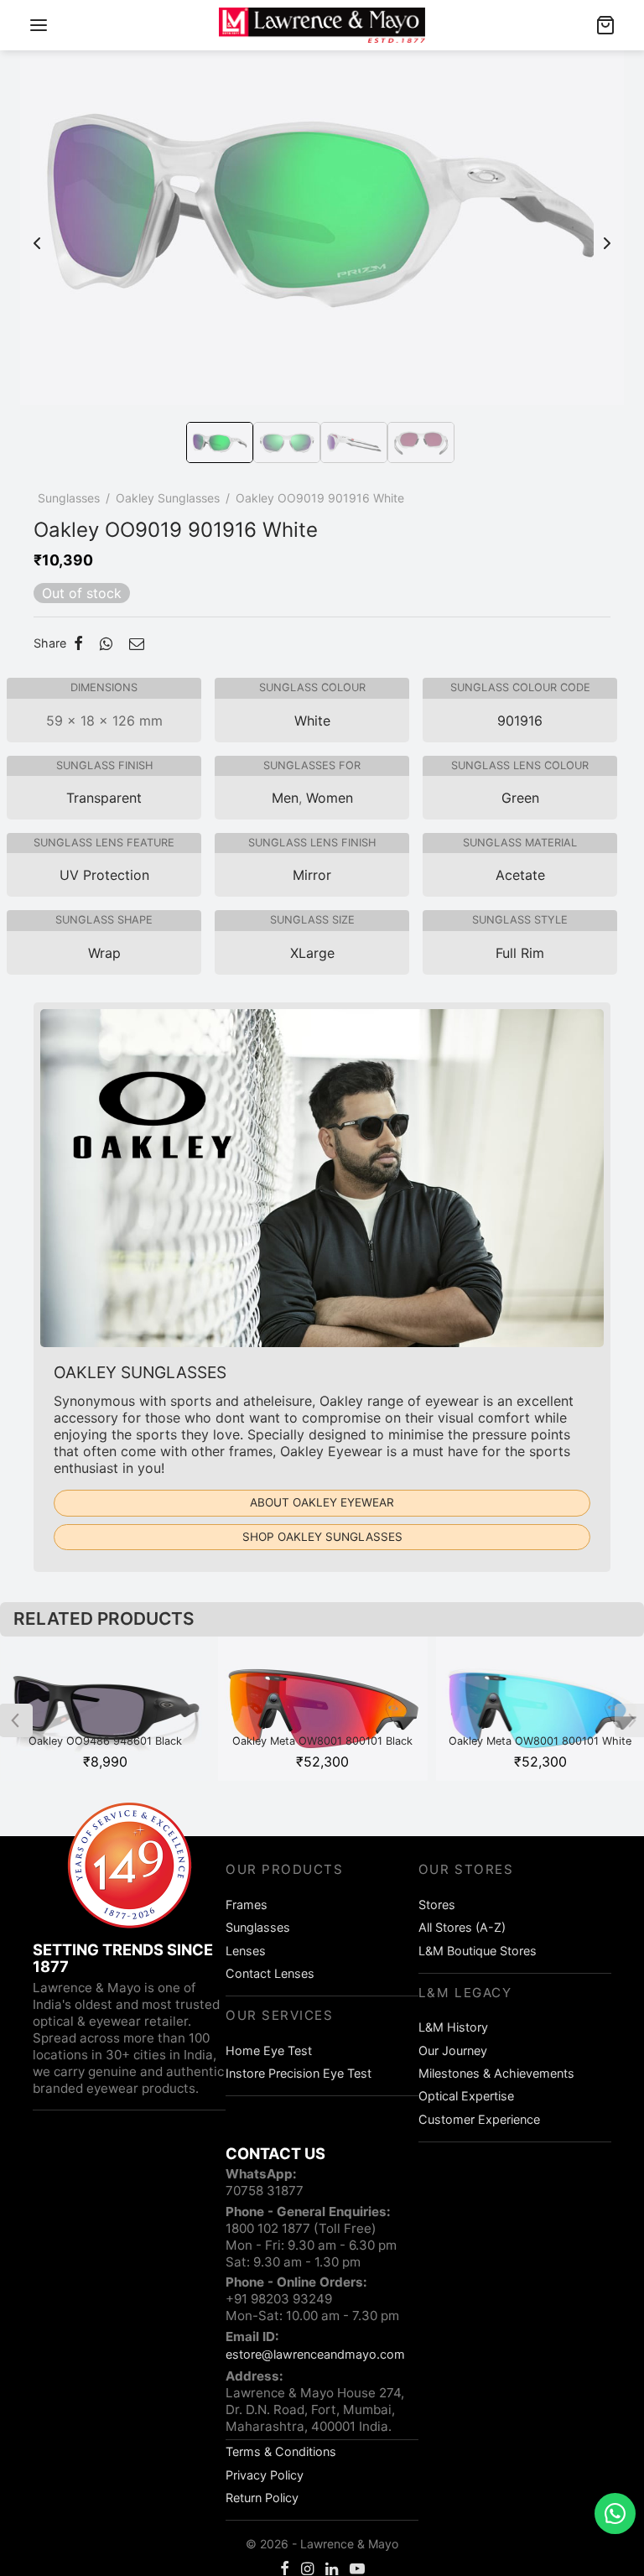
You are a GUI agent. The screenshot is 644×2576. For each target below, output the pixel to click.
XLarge (312, 953)
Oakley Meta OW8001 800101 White (540, 1741)
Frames (247, 1905)
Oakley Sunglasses (168, 498)
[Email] (137, 643)
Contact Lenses (270, 1973)
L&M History (453, 2027)
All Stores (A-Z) (462, 1927)
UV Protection (104, 875)
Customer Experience (479, 2119)
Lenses (246, 1951)
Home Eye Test (269, 2050)
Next (607, 235)
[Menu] (39, 25)
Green (520, 798)
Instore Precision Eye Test (299, 2073)
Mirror (312, 875)
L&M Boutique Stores (478, 1951)
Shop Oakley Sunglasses (322, 1537)
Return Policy (262, 2498)
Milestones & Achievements (496, 2073)
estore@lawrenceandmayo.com (315, 2354)
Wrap (104, 953)
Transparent (104, 798)
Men (285, 798)
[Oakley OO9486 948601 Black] (105, 1709)
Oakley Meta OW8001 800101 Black (322, 1741)
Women (330, 798)
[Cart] (605, 25)
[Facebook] (78, 643)
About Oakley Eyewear (322, 1502)
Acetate (520, 875)
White (312, 721)
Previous (37, 235)
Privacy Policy (265, 2475)
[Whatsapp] (106, 643)
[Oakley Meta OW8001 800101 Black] (322, 1709)
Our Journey (453, 2050)
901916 (520, 721)
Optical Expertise (466, 2096)
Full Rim (520, 953)
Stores (437, 1905)
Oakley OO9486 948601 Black (105, 1741)
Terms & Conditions (281, 2451)
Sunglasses (69, 498)
